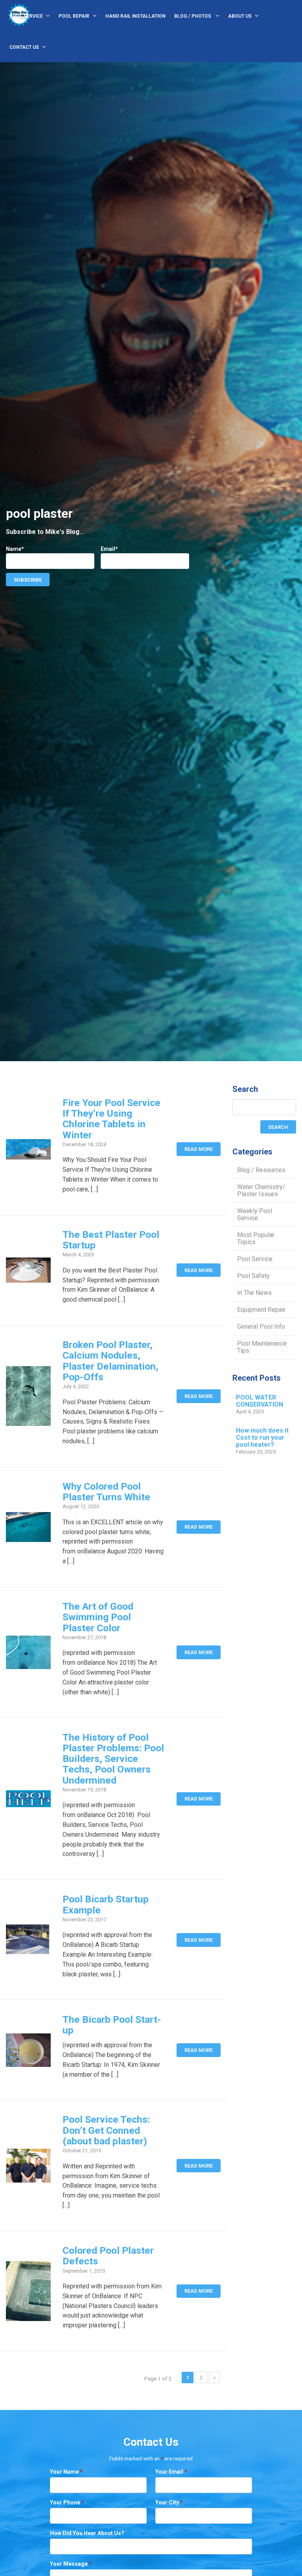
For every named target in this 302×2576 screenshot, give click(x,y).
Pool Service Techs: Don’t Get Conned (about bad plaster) (106, 2130)
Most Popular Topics (256, 1238)
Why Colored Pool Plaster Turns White (106, 1492)
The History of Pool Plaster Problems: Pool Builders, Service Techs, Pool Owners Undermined (113, 1759)
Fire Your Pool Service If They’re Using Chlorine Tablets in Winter (111, 1119)
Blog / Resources (261, 1170)
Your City (169, 2502)
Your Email (171, 2472)
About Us (240, 16)
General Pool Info (261, 1327)
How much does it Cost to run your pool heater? (262, 1438)
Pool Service (26, 16)
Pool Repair (74, 16)
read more (199, 1149)
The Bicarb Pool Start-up (112, 2025)
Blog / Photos (193, 16)
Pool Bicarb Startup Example (106, 1904)
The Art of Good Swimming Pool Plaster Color (98, 1617)
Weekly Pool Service (255, 1214)
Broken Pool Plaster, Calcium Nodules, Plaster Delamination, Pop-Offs (110, 1361)
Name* (15, 549)
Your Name (66, 2472)
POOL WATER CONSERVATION (260, 1401)
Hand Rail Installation (135, 16)
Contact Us (24, 47)
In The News (254, 1293)
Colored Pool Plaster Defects (108, 2256)
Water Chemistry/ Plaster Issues (261, 1190)
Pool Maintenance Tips (262, 1347)
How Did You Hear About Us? (87, 2533)
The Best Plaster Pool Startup (111, 1240)
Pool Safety (253, 1276)
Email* (109, 549)
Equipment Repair (261, 1310)
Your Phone (67, 2502)
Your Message (71, 2564)
